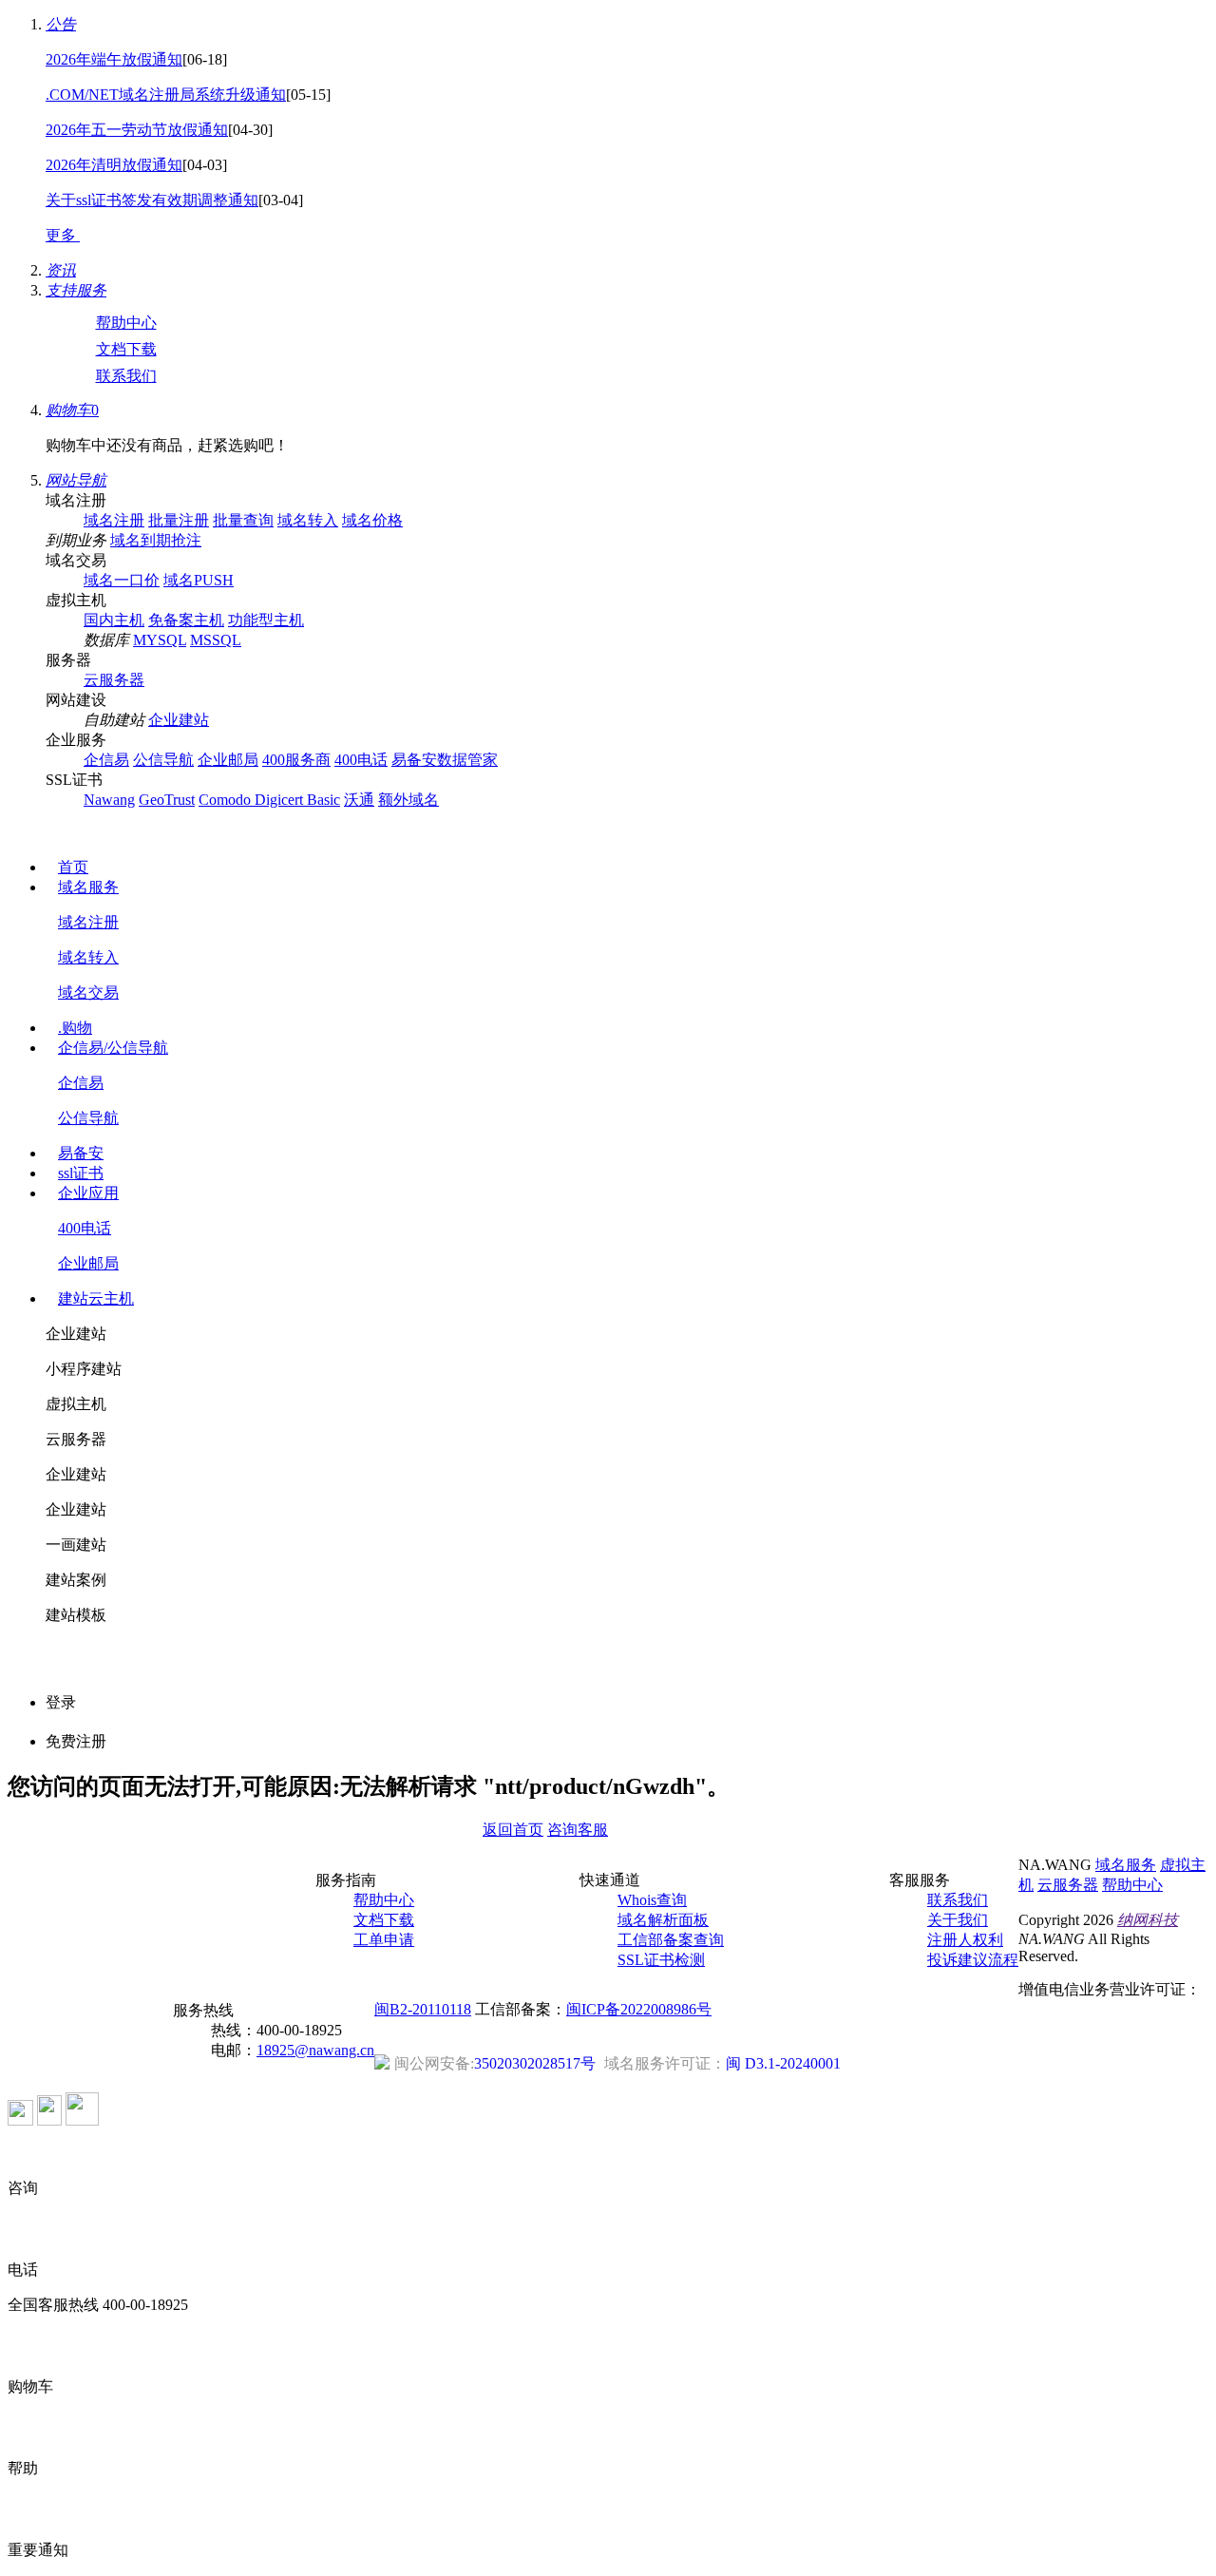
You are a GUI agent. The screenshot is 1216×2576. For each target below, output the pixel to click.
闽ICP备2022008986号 (639, 2009)
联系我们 (126, 376)
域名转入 (308, 520)
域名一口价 (122, 580)
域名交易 (88, 992)
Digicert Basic (297, 800)
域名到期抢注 (156, 540)
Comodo (227, 800)
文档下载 (126, 349)
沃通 (359, 800)
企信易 (106, 760)
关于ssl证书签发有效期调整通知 (152, 200)
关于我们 (958, 1920)
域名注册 (114, 520)
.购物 (75, 1028)
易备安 (81, 1153)
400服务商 (296, 760)
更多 (63, 235)
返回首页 (513, 1830)
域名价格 (372, 520)
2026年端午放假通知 (114, 59)
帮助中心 (126, 323)
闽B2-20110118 (423, 2009)
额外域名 (408, 800)
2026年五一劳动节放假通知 (137, 130)
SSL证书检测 (661, 1960)
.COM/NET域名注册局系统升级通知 (166, 95)
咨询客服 (578, 1830)
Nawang (109, 800)
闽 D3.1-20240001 (722, 2063)
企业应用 (88, 1193)
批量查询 (243, 520)
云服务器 (114, 680)
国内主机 (114, 620)
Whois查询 (652, 1900)
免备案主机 (186, 620)
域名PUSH (199, 580)
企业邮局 (228, 760)
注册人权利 (965, 1940)
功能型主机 (266, 620)
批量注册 (179, 520)
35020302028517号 (495, 2063)
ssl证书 (81, 1173)
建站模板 (76, 1615)
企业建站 (179, 720)
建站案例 (76, 1580)
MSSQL (216, 640)
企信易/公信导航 (113, 1048)
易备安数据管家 (445, 760)
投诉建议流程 (973, 1960)
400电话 (361, 760)
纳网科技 (1148, 1920)
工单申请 (384, 1940)
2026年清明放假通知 (114, 165)
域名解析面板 (663, 1920)
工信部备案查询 (671, 1940)
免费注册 (76, 1741)
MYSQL (160, 640)
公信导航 (163, 760)
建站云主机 (96, 1298)
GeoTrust (167, 800)
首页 (73, 867)
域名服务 (88, 887)
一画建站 (76, 1545)
